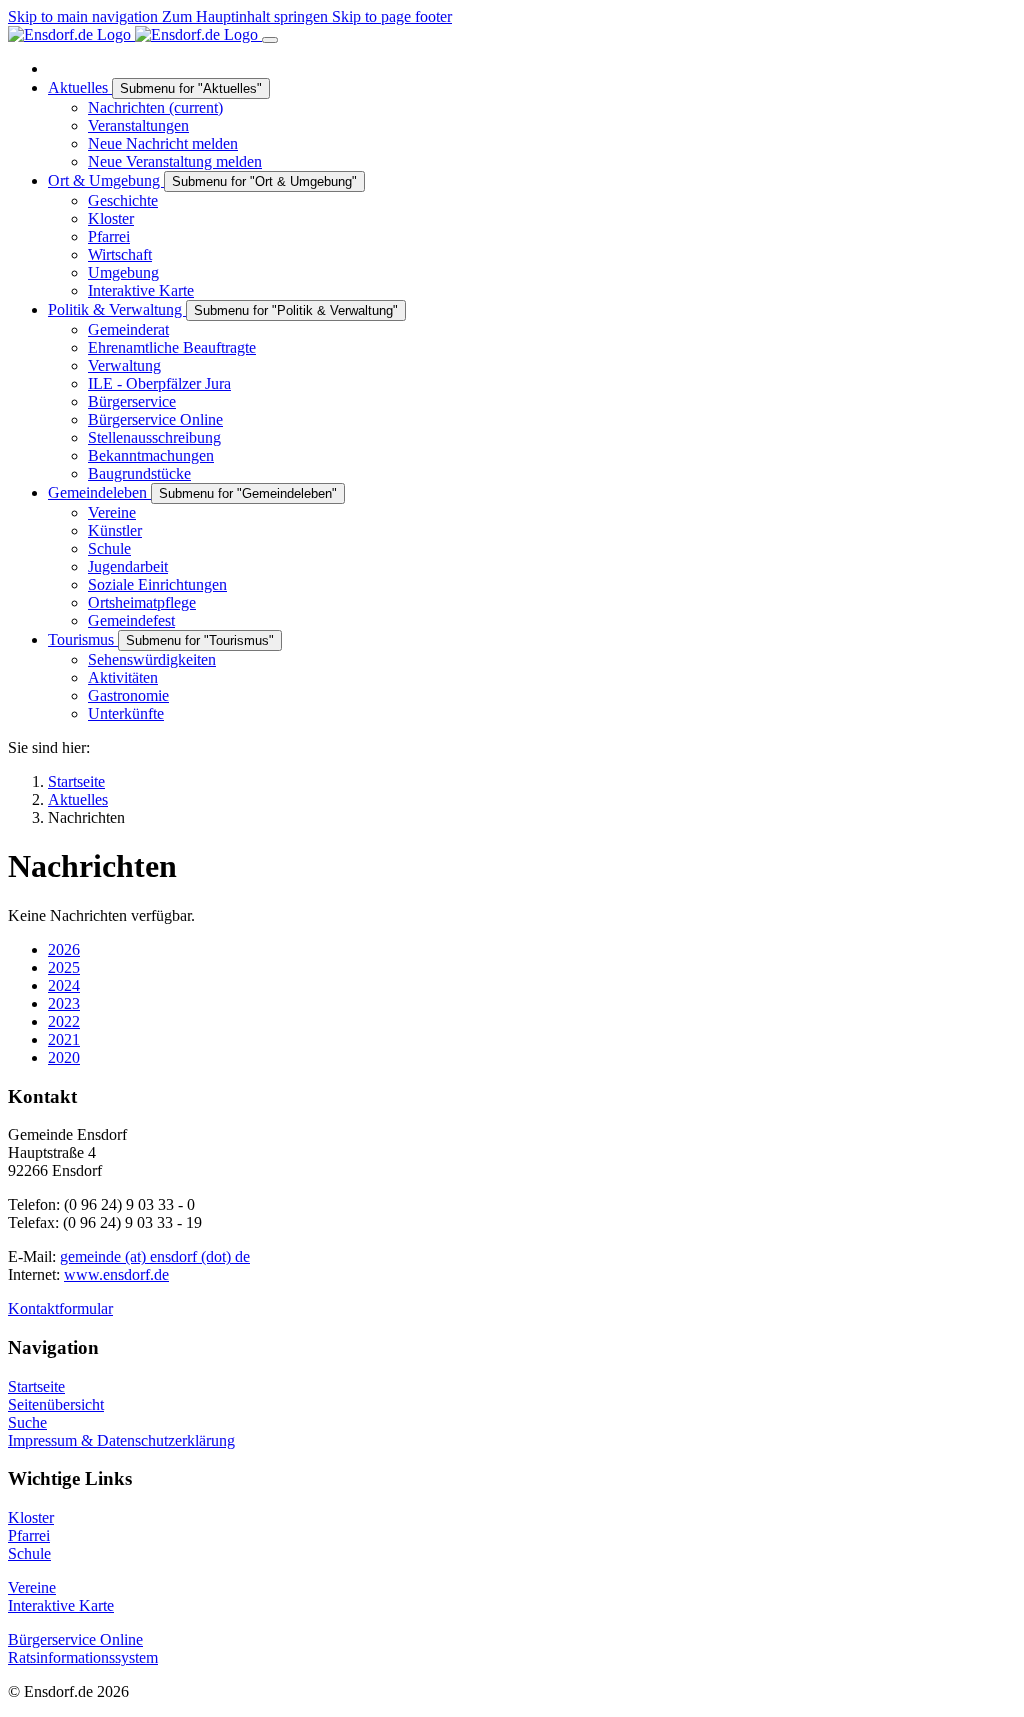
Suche (27, 1422)
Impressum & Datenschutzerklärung (121, 1440)
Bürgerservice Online (75, 1639)
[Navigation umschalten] (270, 40)
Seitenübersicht (56, 1404)
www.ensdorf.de (116, 1274)
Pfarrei (29, 1535)
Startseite (36, 1386)
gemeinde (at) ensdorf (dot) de (155, 1256)
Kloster (31, 1517)
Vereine (32, 1587)
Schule (29, 1553)
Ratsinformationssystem (83, 1657)
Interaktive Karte (61, 1605)
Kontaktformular (60, 1308)
